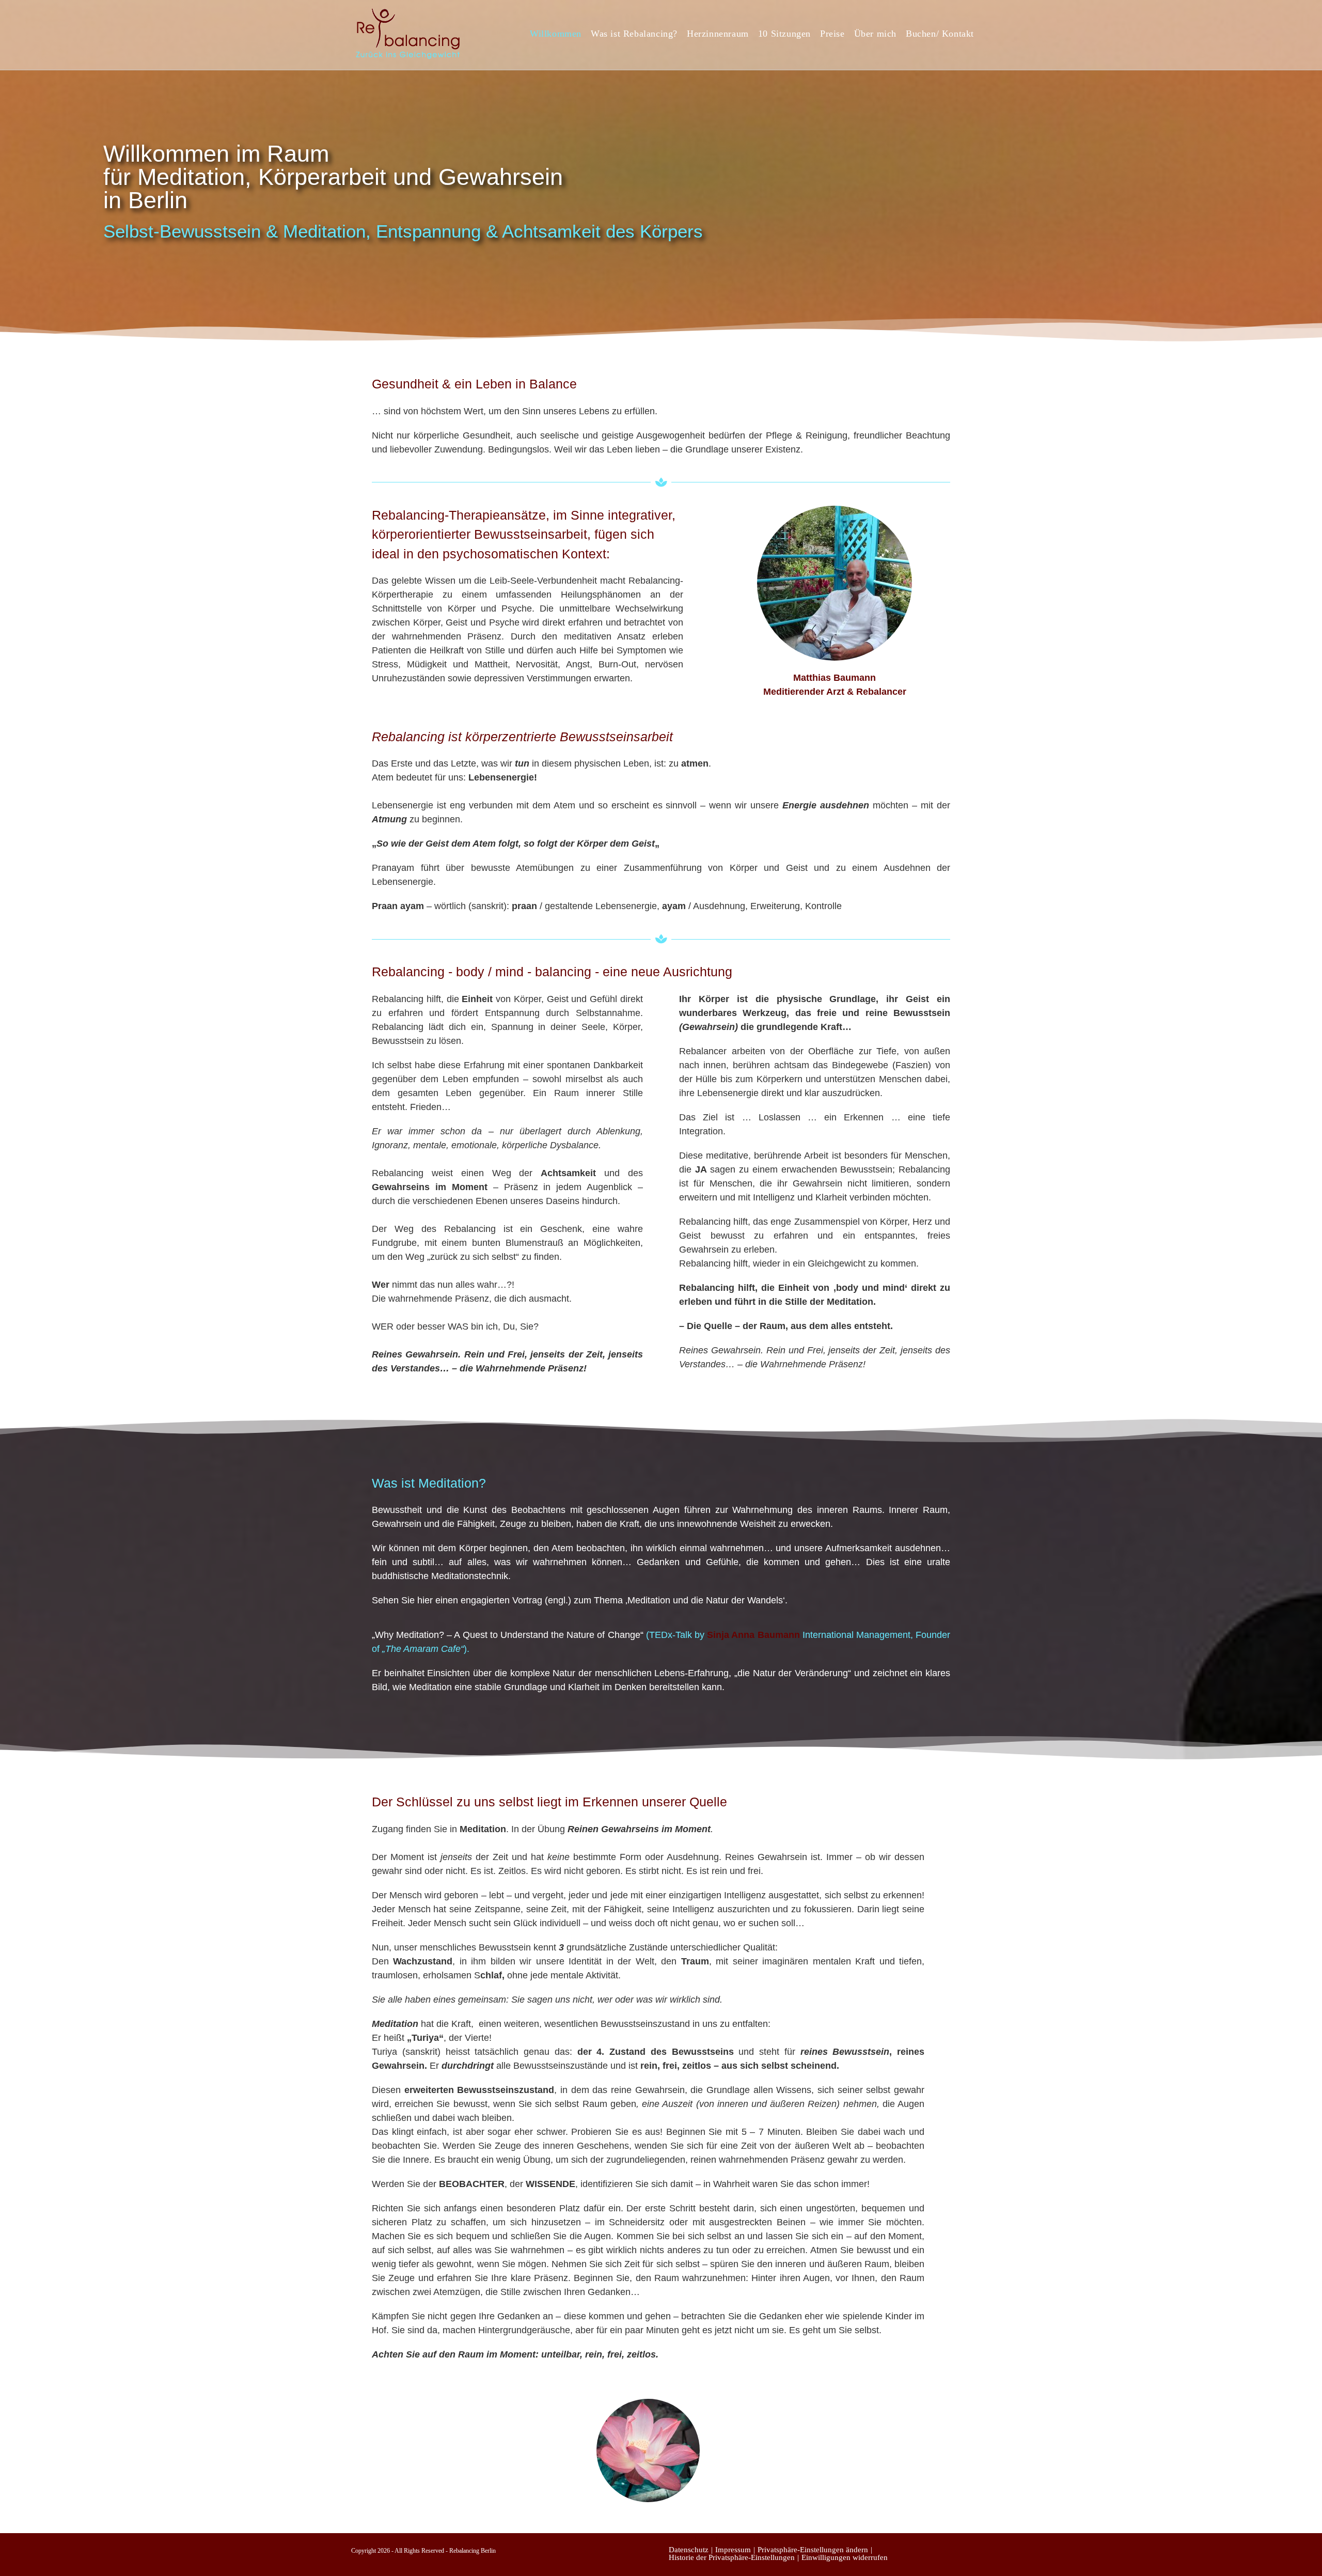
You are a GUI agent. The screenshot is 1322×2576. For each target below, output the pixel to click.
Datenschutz (689, 2550)
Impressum (733, 2550)
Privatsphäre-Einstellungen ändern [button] (813, 2550)
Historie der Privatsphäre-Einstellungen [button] (732, 2557)
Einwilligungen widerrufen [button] (845, 2557)
